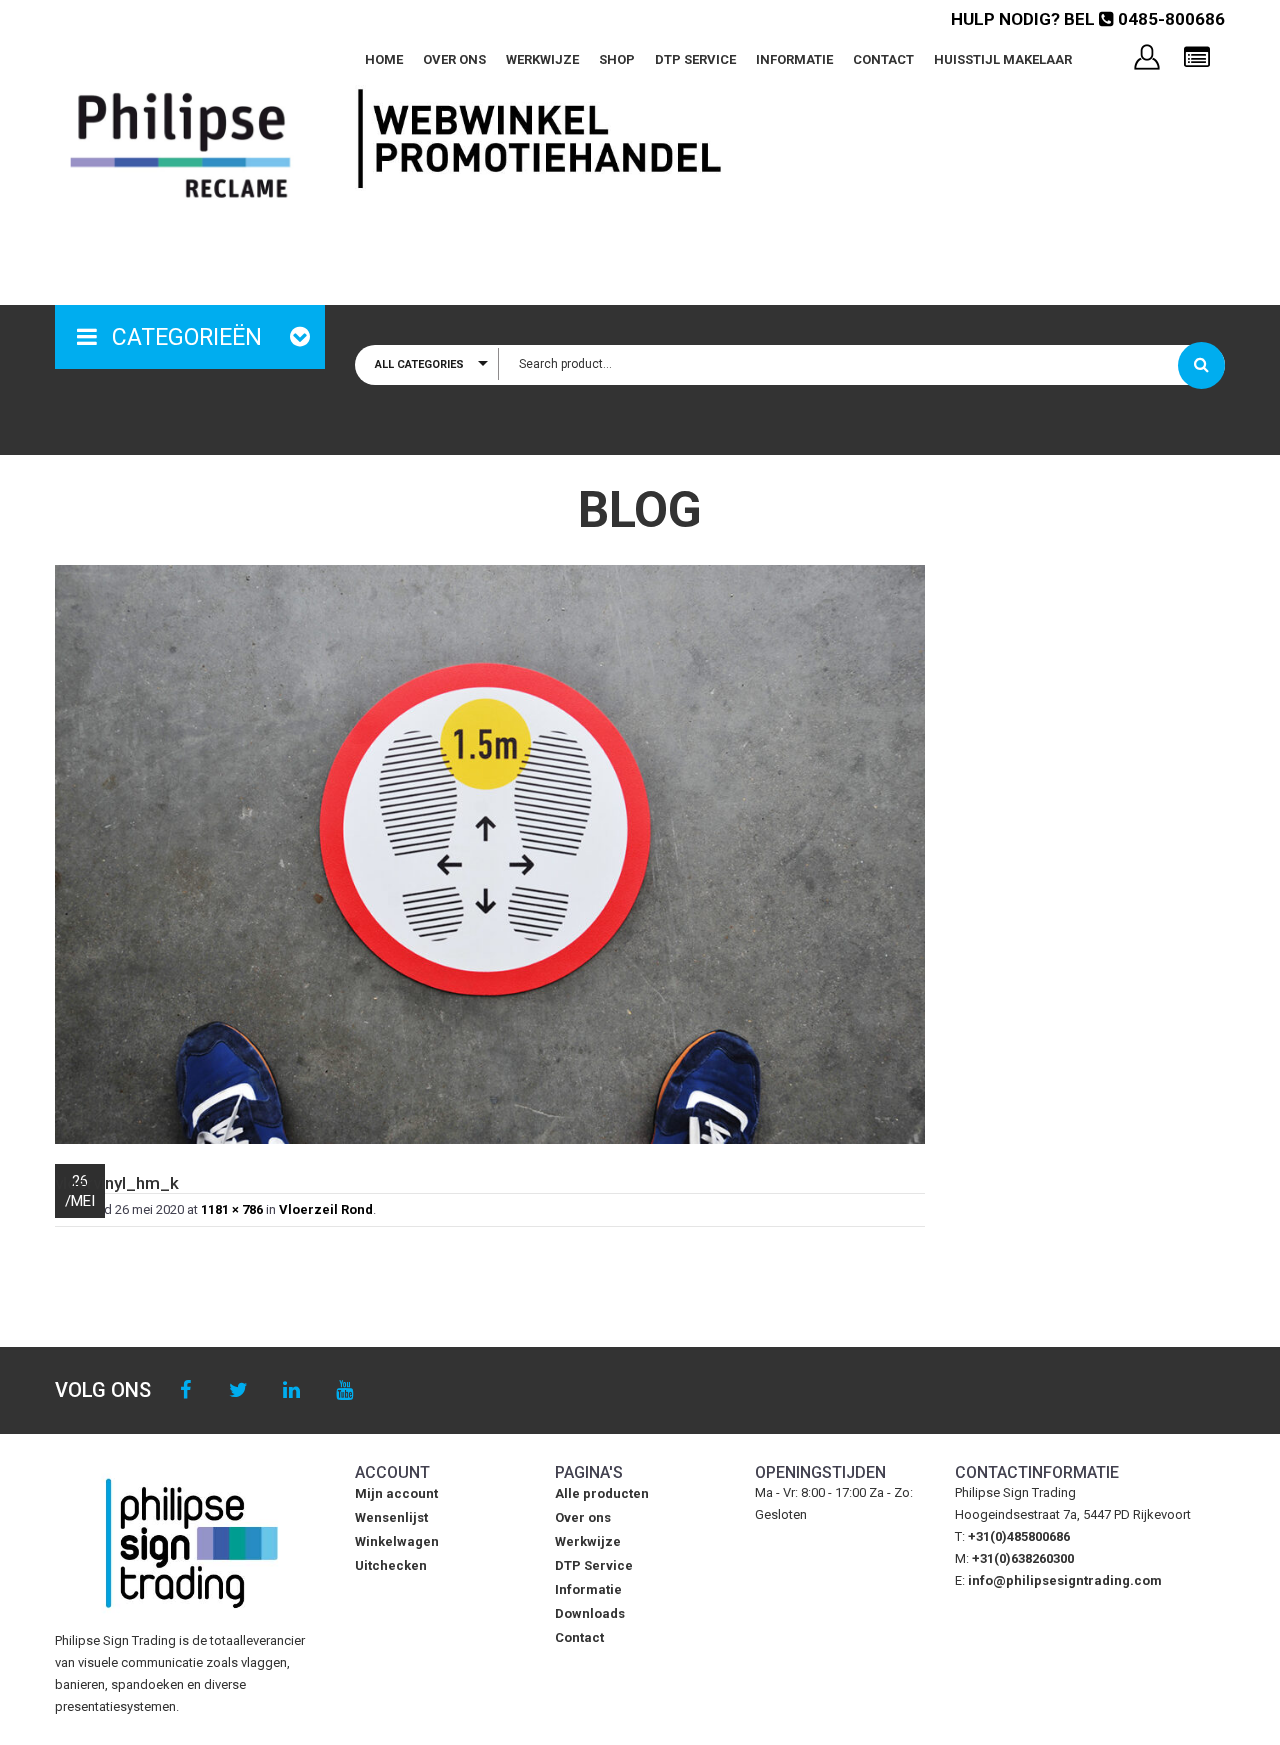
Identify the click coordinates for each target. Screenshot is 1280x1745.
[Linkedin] (291, 1390)
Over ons (454, 59)
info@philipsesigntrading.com (1065, 1580)
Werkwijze (542, 59)
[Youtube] (344, 1390)
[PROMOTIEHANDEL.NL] (180, 145)
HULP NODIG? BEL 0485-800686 (1088, 19)
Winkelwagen (397, 1541)
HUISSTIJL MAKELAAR (1003, 59)
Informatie (794, 59)
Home (384, 59)
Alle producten (602, 1493)
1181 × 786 (232, 1209)
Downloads (590, 1613)
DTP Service (695, 59)
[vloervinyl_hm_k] (490, 854)
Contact (883, 59)
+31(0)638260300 (1023, 1558)
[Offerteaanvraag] (1197, 58)
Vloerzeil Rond (326, 1209)
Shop (617, 59)
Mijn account (396, 1493)
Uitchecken (391, 1565)
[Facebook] (185, 1390)
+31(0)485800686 (1019, 1536)
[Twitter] (238, 1390)
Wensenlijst (391, 1517)
